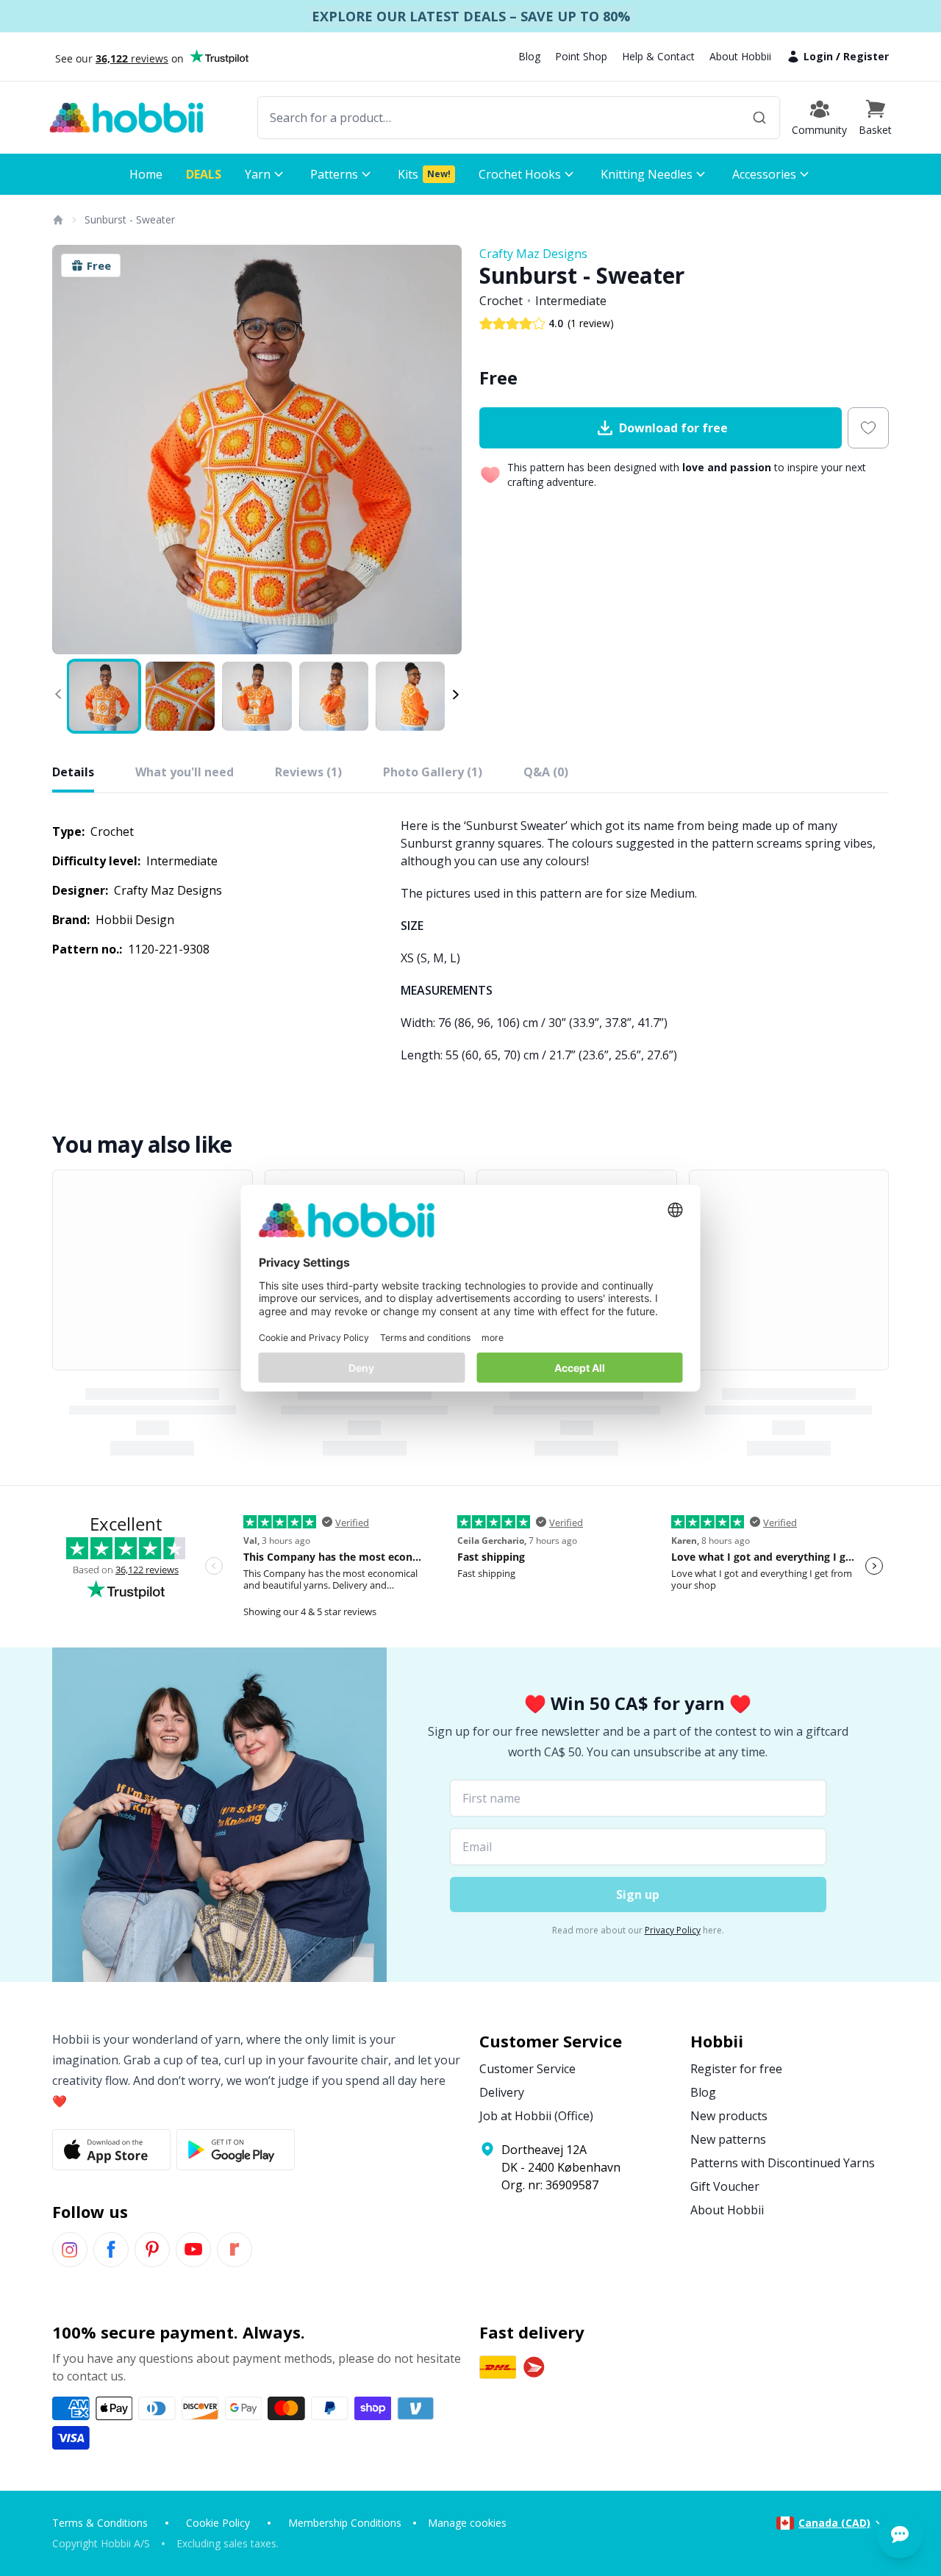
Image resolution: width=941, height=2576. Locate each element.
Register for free (736, 2069)
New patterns (728, 2139)
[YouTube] (193, 2250)
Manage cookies (467, 2523)
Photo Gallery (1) (433, 772)
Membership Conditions (345, 2523)
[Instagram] (70, 2250)
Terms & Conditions (100, 2523)
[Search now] (759, 118)
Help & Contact (658, 56)
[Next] (441, 450)
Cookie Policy (218, 2523)
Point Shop (581, 56)
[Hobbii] (126, 118)
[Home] (57, 220)
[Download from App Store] (111, 2150)
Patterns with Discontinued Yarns (783, 2163)
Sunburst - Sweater (130, 219)
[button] (875, 118)
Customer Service (527, 2069)
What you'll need (185, 772)
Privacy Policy (673, 1930)
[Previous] (73, 450)
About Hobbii (740, 56)
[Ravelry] (235, 2250)
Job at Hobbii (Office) (536, 2116)
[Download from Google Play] (236, 2150)
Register (866, 56)
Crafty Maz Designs (533, 254)
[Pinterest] (152, 2250)
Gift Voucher (725, 2186)
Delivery (502, 2092)
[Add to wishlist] (868, 428)
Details (73, 772)
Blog (529, 56)
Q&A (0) (546, 772)
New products (729, 2116)
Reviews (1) (308, 772)
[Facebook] (111, 2250)
